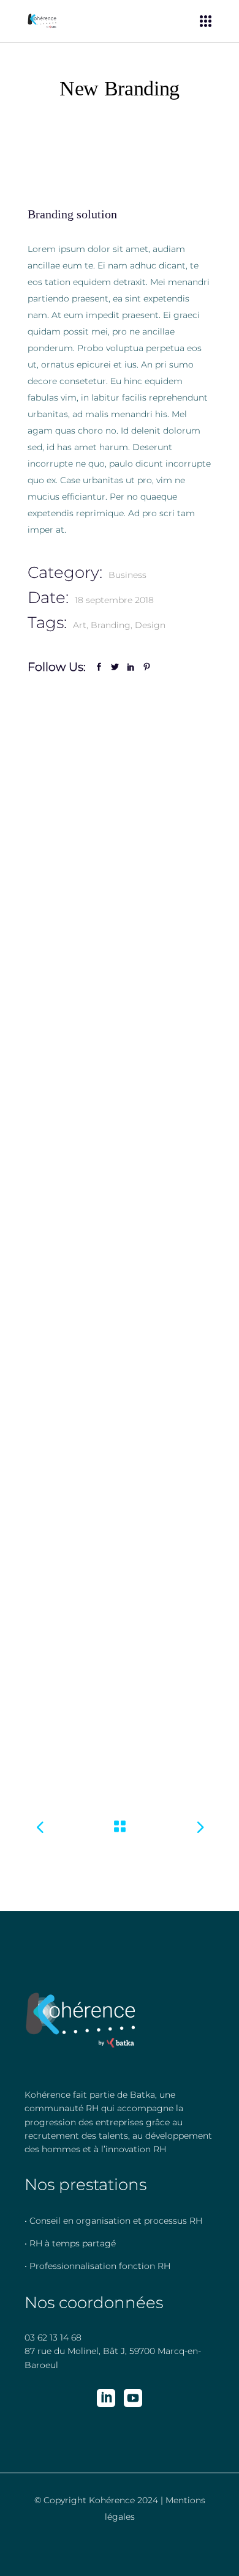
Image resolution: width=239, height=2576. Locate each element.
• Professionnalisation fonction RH (97, 2266)
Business (127, 575)
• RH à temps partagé (70, 2243)
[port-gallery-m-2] (120, 1122)
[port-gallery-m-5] (120, 1429)
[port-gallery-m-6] (120, 1275)
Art (80, 625)
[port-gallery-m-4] (120, 1631)
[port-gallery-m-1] (120, 920)
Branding (111, 625)
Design (150, 625)
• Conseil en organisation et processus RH (113, 2221)
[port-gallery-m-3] (120, 766)
